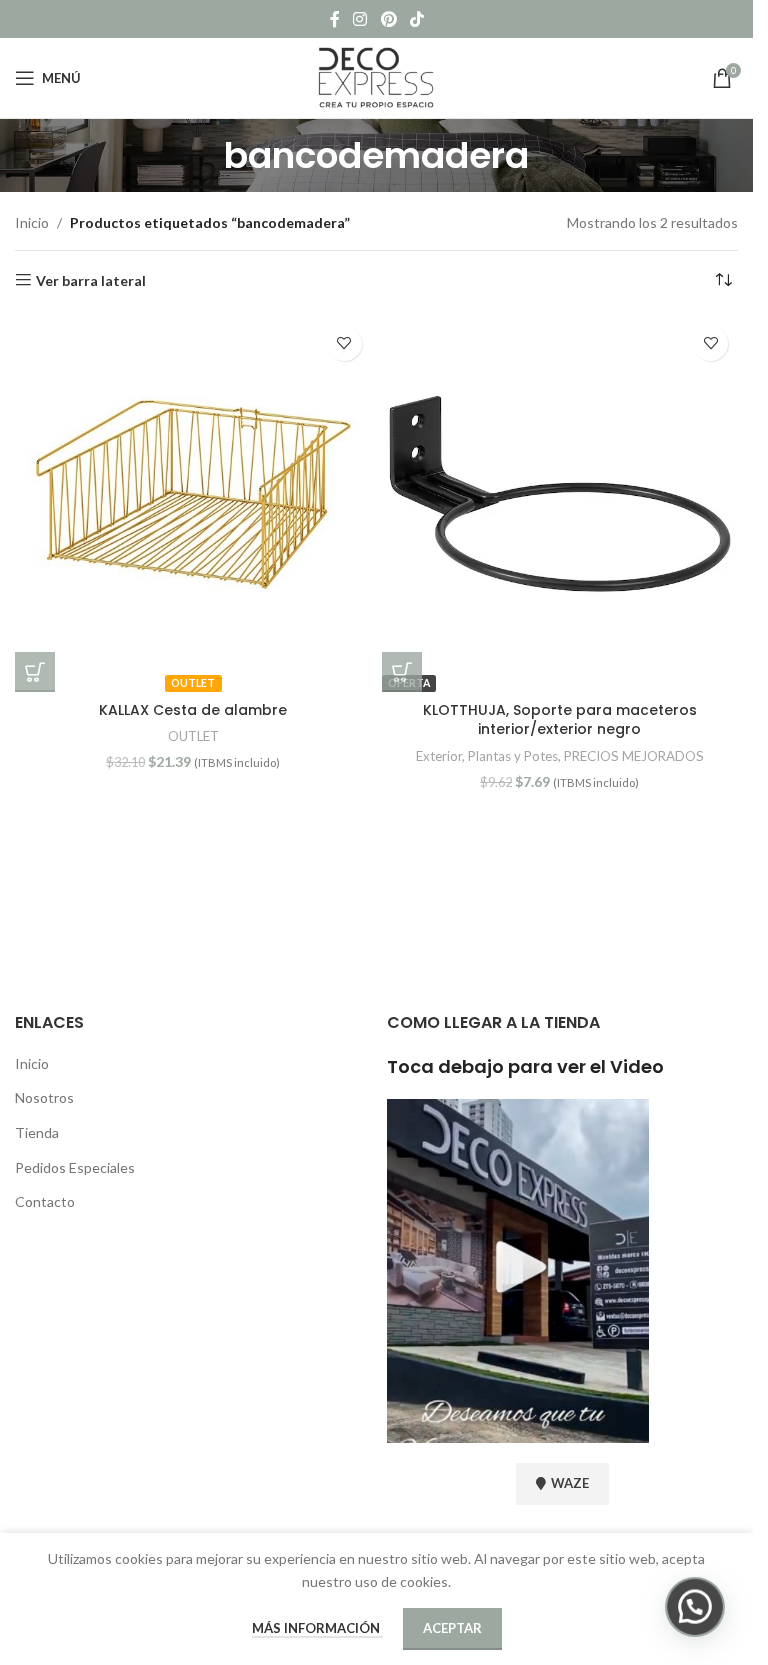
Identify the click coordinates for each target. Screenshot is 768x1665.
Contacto (45, 1201)
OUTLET (193, 736)
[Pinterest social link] (388, 19)
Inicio (32, 222)
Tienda (37, 1132)
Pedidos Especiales (75, 1167)
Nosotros (44, 1097)
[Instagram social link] (360, 19)
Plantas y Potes (513, 756)
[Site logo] (377, 76)
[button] (35, 672)
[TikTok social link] (416, 19)
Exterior (439, 756)
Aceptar (452, 1628)
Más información (317, 1628)
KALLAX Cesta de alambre (193, 710)
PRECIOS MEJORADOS (634, 756)
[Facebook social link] (335, 19)
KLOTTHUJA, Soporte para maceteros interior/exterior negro (560, 720)
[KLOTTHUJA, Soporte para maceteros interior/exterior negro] (560, 494)
